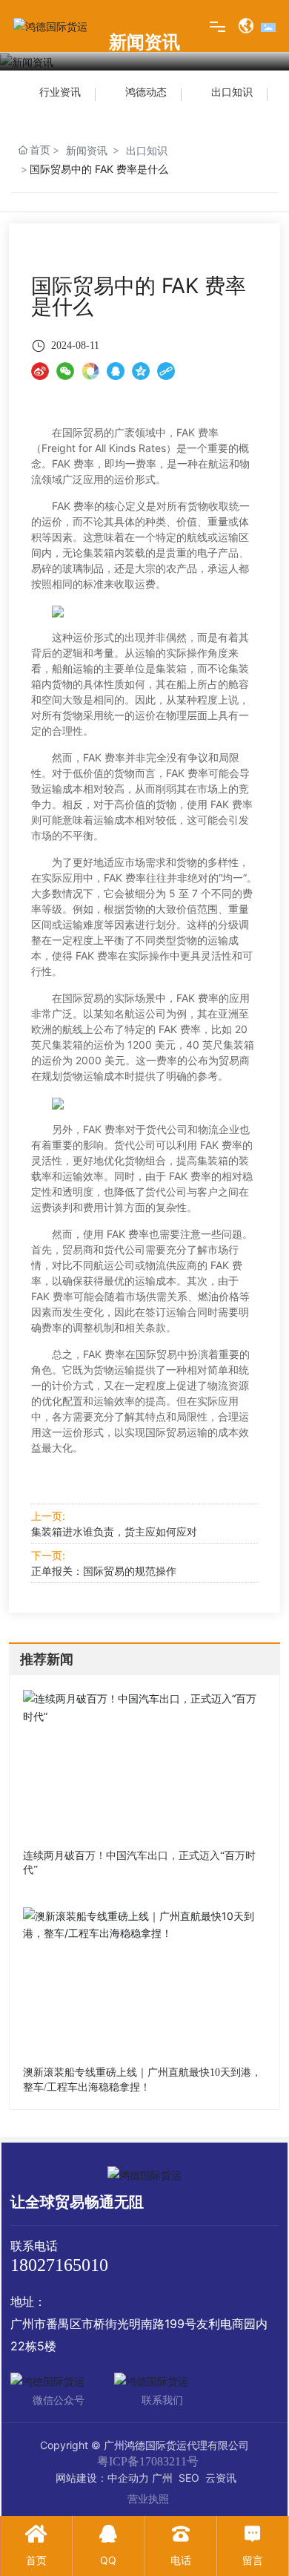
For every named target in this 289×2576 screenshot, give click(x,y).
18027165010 (59, 2265)
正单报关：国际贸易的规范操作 (104, 1571)
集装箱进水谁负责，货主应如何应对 (114, 1531)
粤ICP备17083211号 (148, 2461)
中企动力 (128, 2478)
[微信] (65, 370)
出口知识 (147, 150)
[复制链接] (166, 370)
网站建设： (82, 2478)
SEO (189, 2478)
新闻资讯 (87, 150)
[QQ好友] (116, 370)
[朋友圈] (90, 370)
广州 (162, 2478)
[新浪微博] (40, 370)
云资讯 (221, 2478)
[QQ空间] (141, 370)
